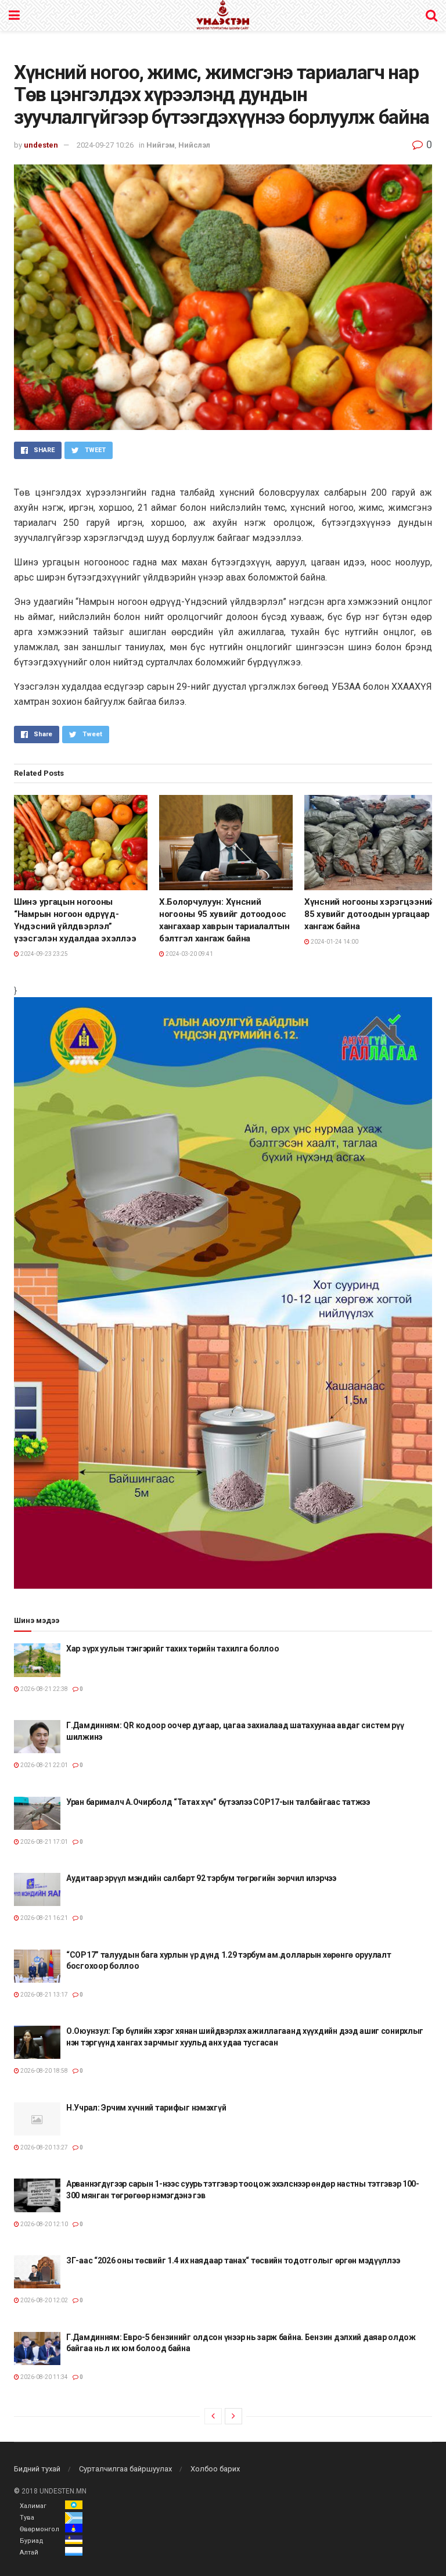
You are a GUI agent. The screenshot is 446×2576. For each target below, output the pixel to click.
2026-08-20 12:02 (44, 2300)
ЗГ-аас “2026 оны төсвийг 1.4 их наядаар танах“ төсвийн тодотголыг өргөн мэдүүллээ (233, 2260)
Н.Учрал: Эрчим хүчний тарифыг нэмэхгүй (146, 2108)
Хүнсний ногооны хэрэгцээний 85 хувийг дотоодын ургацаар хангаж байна (369, 914)
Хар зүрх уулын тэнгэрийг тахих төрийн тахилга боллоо (172, 1649)
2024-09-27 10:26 (105, 145)
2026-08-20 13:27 (44, 2147)
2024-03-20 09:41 (189, 954)
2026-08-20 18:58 (44, 2071)
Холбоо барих (215, 2469)
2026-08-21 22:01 (44, 1765)
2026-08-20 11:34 (44, 2377)
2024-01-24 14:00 (334, 942)
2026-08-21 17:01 (44, 1842)
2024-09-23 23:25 (44, 954)
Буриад (32, 2541)
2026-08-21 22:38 (44, 1689)
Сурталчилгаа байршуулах (125, 2469)
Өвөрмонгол (39, 2529)
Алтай (29, 2552)
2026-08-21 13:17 (44, 1995)
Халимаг (33, 2506)
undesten (41, 145)
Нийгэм (161, 145)
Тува (27, 2518)
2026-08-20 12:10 (44, 2224)
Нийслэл (194, 145)
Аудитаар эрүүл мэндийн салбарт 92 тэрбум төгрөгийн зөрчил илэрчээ (201, 1878)
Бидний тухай (37, 2469)
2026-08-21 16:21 (44, 1918)
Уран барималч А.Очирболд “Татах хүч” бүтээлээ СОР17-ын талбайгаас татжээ (218, 1802)
